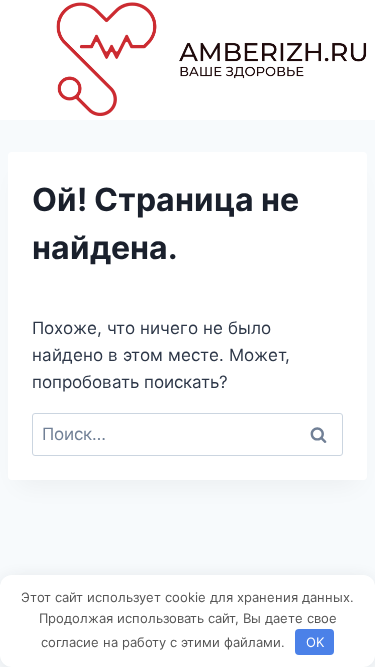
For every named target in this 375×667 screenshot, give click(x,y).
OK (315, 642)
